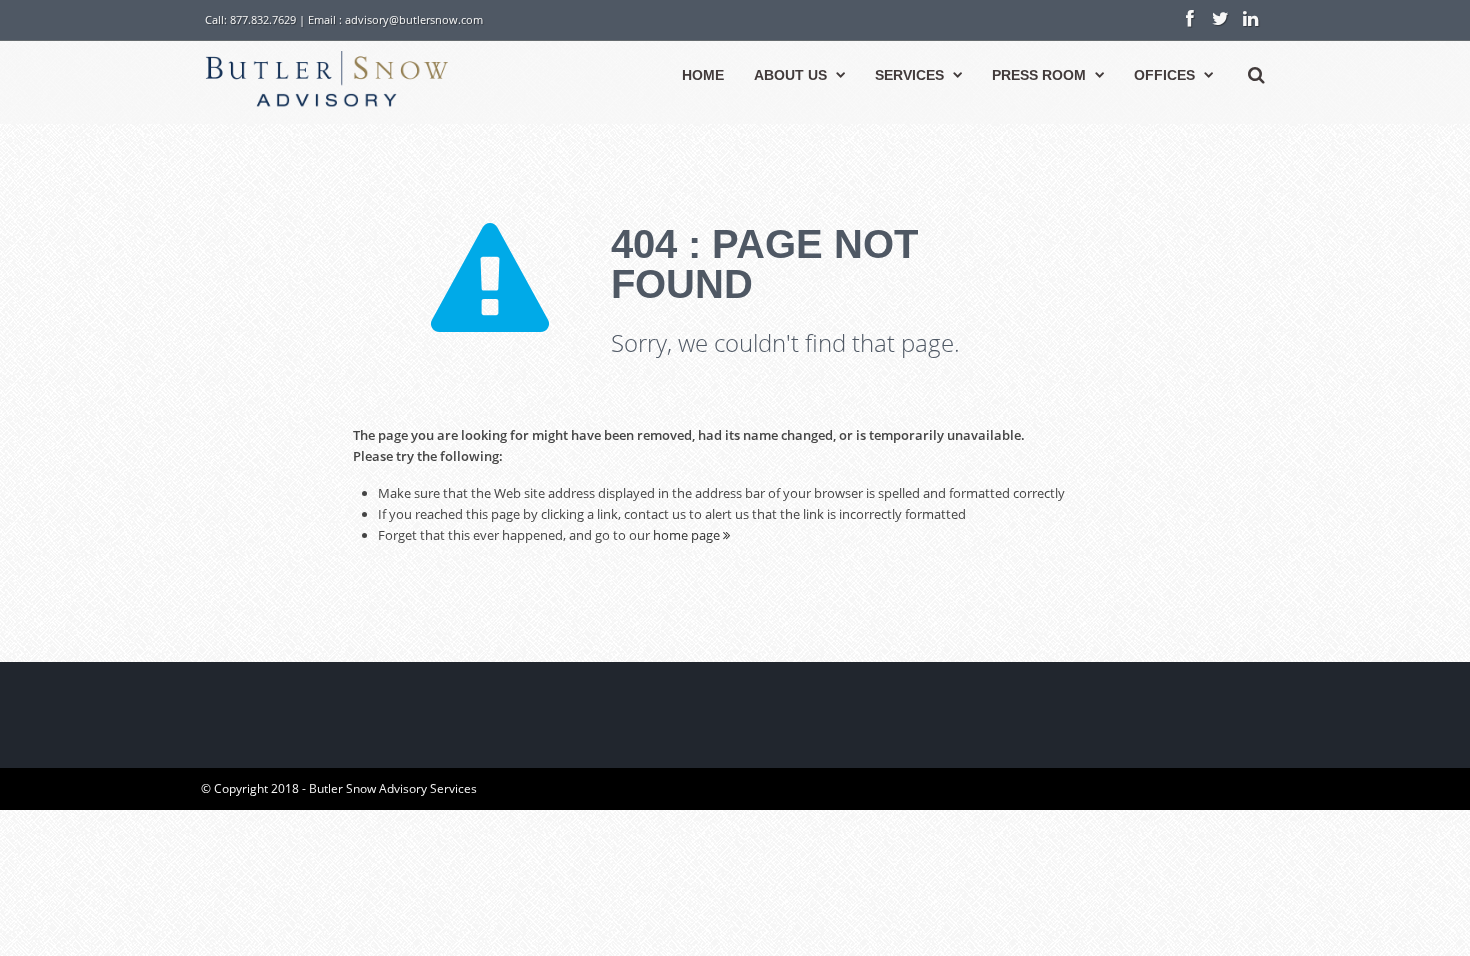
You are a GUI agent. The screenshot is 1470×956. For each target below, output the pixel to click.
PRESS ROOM (1039, 75)
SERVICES (909, 75)
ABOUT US (790, 75)
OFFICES (1164, 75)
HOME (703, 75)
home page (688, 535)
